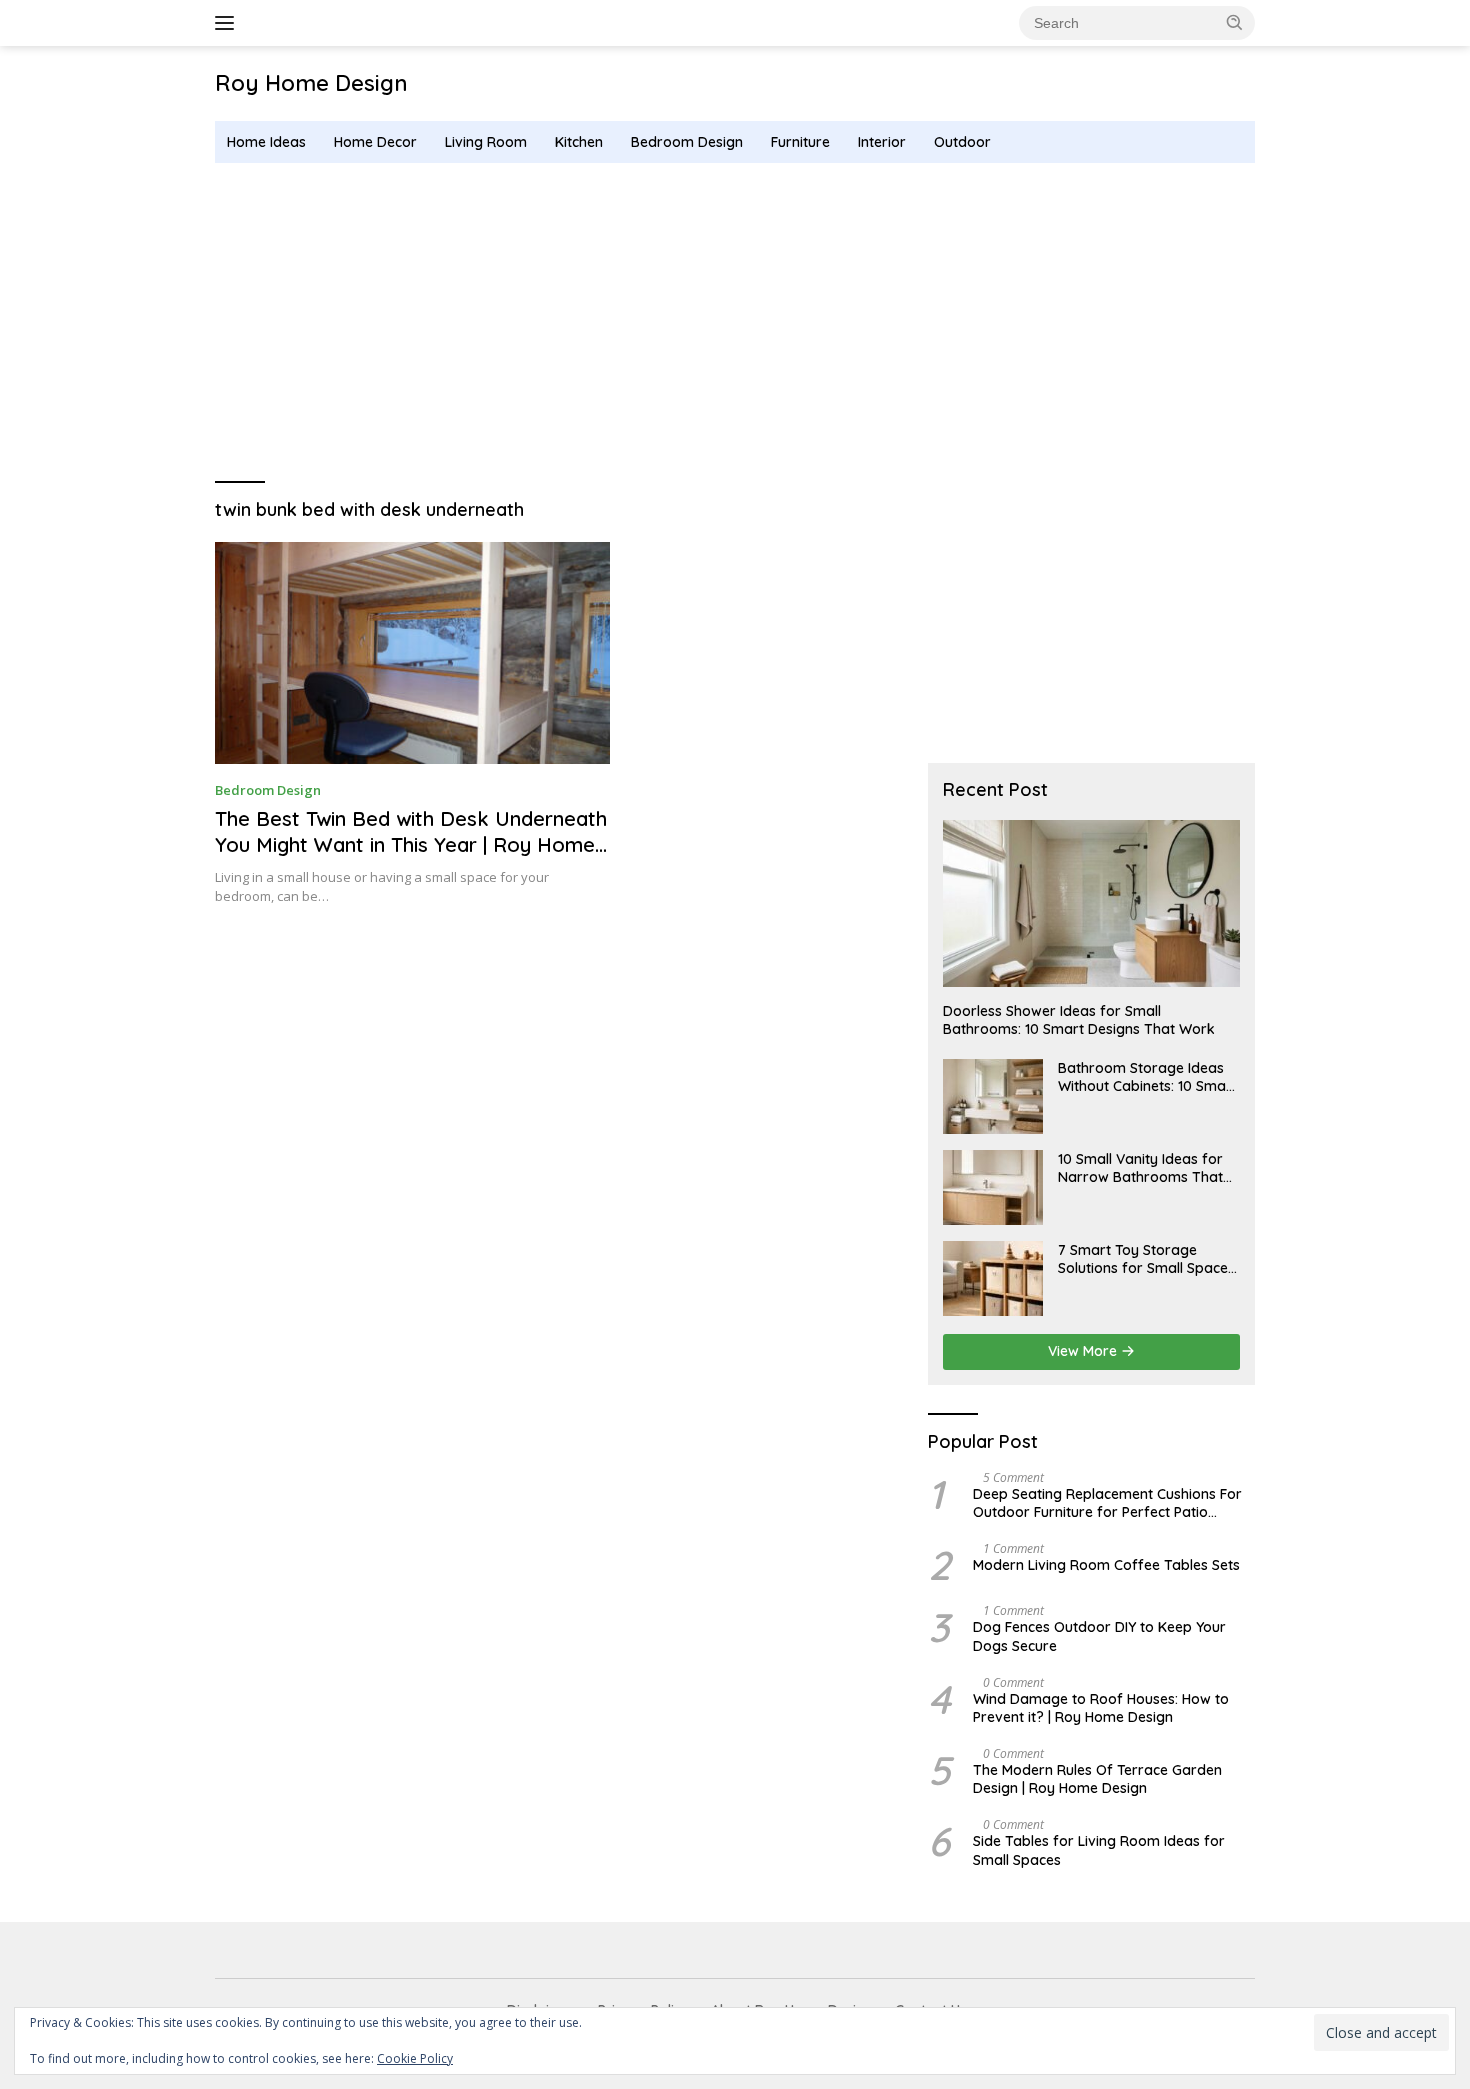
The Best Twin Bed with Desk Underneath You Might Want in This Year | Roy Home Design (411, 844)
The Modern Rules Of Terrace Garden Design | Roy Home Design (1097, 1779)
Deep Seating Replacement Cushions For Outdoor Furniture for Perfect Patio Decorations (1107, 1503)
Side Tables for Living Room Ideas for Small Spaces (1099, 1850)
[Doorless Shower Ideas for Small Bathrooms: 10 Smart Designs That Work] (1091, 903)
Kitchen (579, 142)
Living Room (486, 142)
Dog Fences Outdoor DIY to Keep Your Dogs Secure (1099, 1636)
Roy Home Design (311, 83)
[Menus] (228, 23)
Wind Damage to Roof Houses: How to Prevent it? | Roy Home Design (1101, 1708)
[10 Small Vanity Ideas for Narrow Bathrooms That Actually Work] (993, 1187)
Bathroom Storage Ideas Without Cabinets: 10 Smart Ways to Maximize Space (1147, 1077)
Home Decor (375, 142)
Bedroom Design (687, 142)
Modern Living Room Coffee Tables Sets (1106, 1565)
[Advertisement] (735, 323)
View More (1084, 1351)
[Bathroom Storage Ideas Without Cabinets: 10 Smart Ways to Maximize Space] (993, 1096)
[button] (1235, 22)
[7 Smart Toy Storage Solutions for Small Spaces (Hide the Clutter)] (993, 1278)
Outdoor (962, 142)
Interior (882, 142)
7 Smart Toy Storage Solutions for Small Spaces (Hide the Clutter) (1146, 1259)
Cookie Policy (415, 2058)
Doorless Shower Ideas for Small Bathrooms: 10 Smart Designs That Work (1079, 1020)
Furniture (800, 142)
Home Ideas (266, 142)
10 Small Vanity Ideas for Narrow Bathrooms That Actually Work (1140, 1168)
